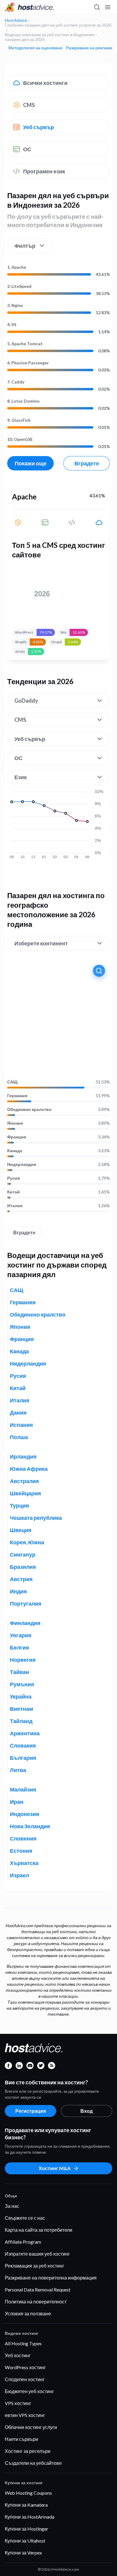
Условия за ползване (28, 2313)
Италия (15, 1206)
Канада (15, 1151)
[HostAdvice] (29, 7)
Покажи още (31, 463)
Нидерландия (22, 1164)
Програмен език (44, 171)
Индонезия (25, 1814)
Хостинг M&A (55, 2168)
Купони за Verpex (23, 2553)
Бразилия (23, 1567)
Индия (18, 1591)
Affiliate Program (23, 2242)
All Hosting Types (23, 2343)
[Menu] (107, 7)
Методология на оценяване (35, 48)
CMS (29, 105)
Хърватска (24, 1863)
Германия (17, 1096)
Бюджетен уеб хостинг (29, 2391)
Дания (18, 1412)
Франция (17, 1137)
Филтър (25, 246)
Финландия (25, 1623)
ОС (27, 149)
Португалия (26, 1603)
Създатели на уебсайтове (33, 2463)
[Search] (97, 7)
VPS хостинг (18, 2403)
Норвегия (23, 1660)
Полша (19, 1437)
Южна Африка (29, 1469)
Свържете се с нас (25, 2218)
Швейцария (25, 1493)
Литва (18, 1770)
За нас (12, 2206)
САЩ (12, 1082)
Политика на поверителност (36, 2301)
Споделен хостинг (25, 2379)
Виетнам (21, 1709)
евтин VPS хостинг (25, 2415)
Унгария (21, 1635)
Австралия (24, 1481)
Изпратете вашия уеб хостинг (37, 2254)
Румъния (22, 1684)
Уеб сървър (39, 127)
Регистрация (31, 2111)
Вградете (87, 463)
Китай (13, 1192)
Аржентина (25, 1733)
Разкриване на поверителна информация (51, 2278)
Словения (23, 1838)
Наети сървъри (21, 2439)
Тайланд (21, 1721)
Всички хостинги (45, 83)
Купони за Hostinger (27, 2529)
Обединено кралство (29, 1109)
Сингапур (23, 1554)
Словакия (23, 1745)
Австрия (21, 1579)
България (23, 1758)
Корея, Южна (27, 1542)
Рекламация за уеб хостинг (34, 2266)
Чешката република (36, 1518)
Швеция (21, 1530)
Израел (19, 1875)
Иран (17, 1802)
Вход (87, 2111)
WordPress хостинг (25, 2367)
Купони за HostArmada (30, 2517)
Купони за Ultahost (25, 2541)
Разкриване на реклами (89, 48)
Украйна (21, 1696)
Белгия (19, 1647)
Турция (19, 1505)
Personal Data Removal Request (38, 2290)
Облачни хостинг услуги (31, 2427)
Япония (15, 1123)
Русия (13, 1178)
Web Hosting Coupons (28, 2493)
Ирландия (23, 1456)
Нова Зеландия (30, 1826)
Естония (21, 1851)
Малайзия (23, 1789)
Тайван (19, 1672)
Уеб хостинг (18, 2355)
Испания (21, 1425)
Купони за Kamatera (26, 2505)
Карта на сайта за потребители (39, 2230)
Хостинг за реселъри (28, 2451)
